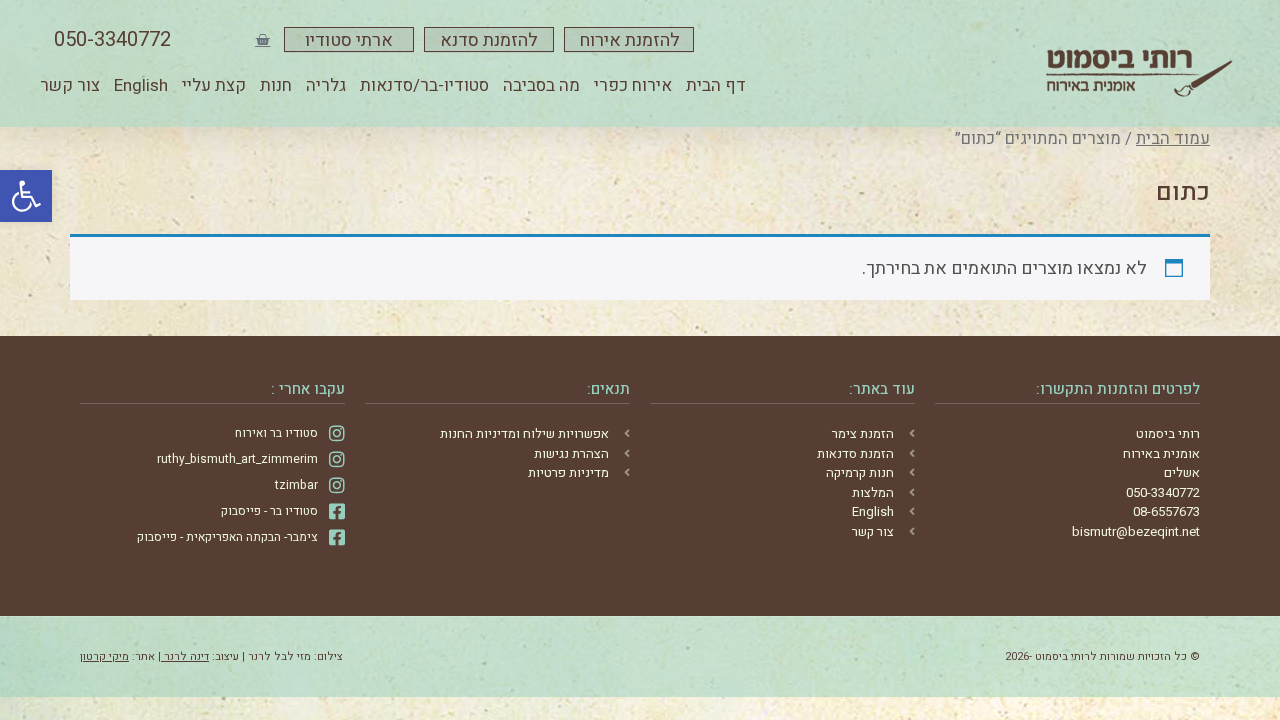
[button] (26, 196)
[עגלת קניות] (262, 39)
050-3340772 (112, 39)
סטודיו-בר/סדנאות (424, 85)
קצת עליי (214, 85)
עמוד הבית (1173, 139)
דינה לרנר (185, 656)
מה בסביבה (541, 85)
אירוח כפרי (633, 85)
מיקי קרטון (104, 656)
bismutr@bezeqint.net (1136, 531)
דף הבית (716, 85)
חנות (276, 85)
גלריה (326, 85)
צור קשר (70, 85)
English (141, 85)
